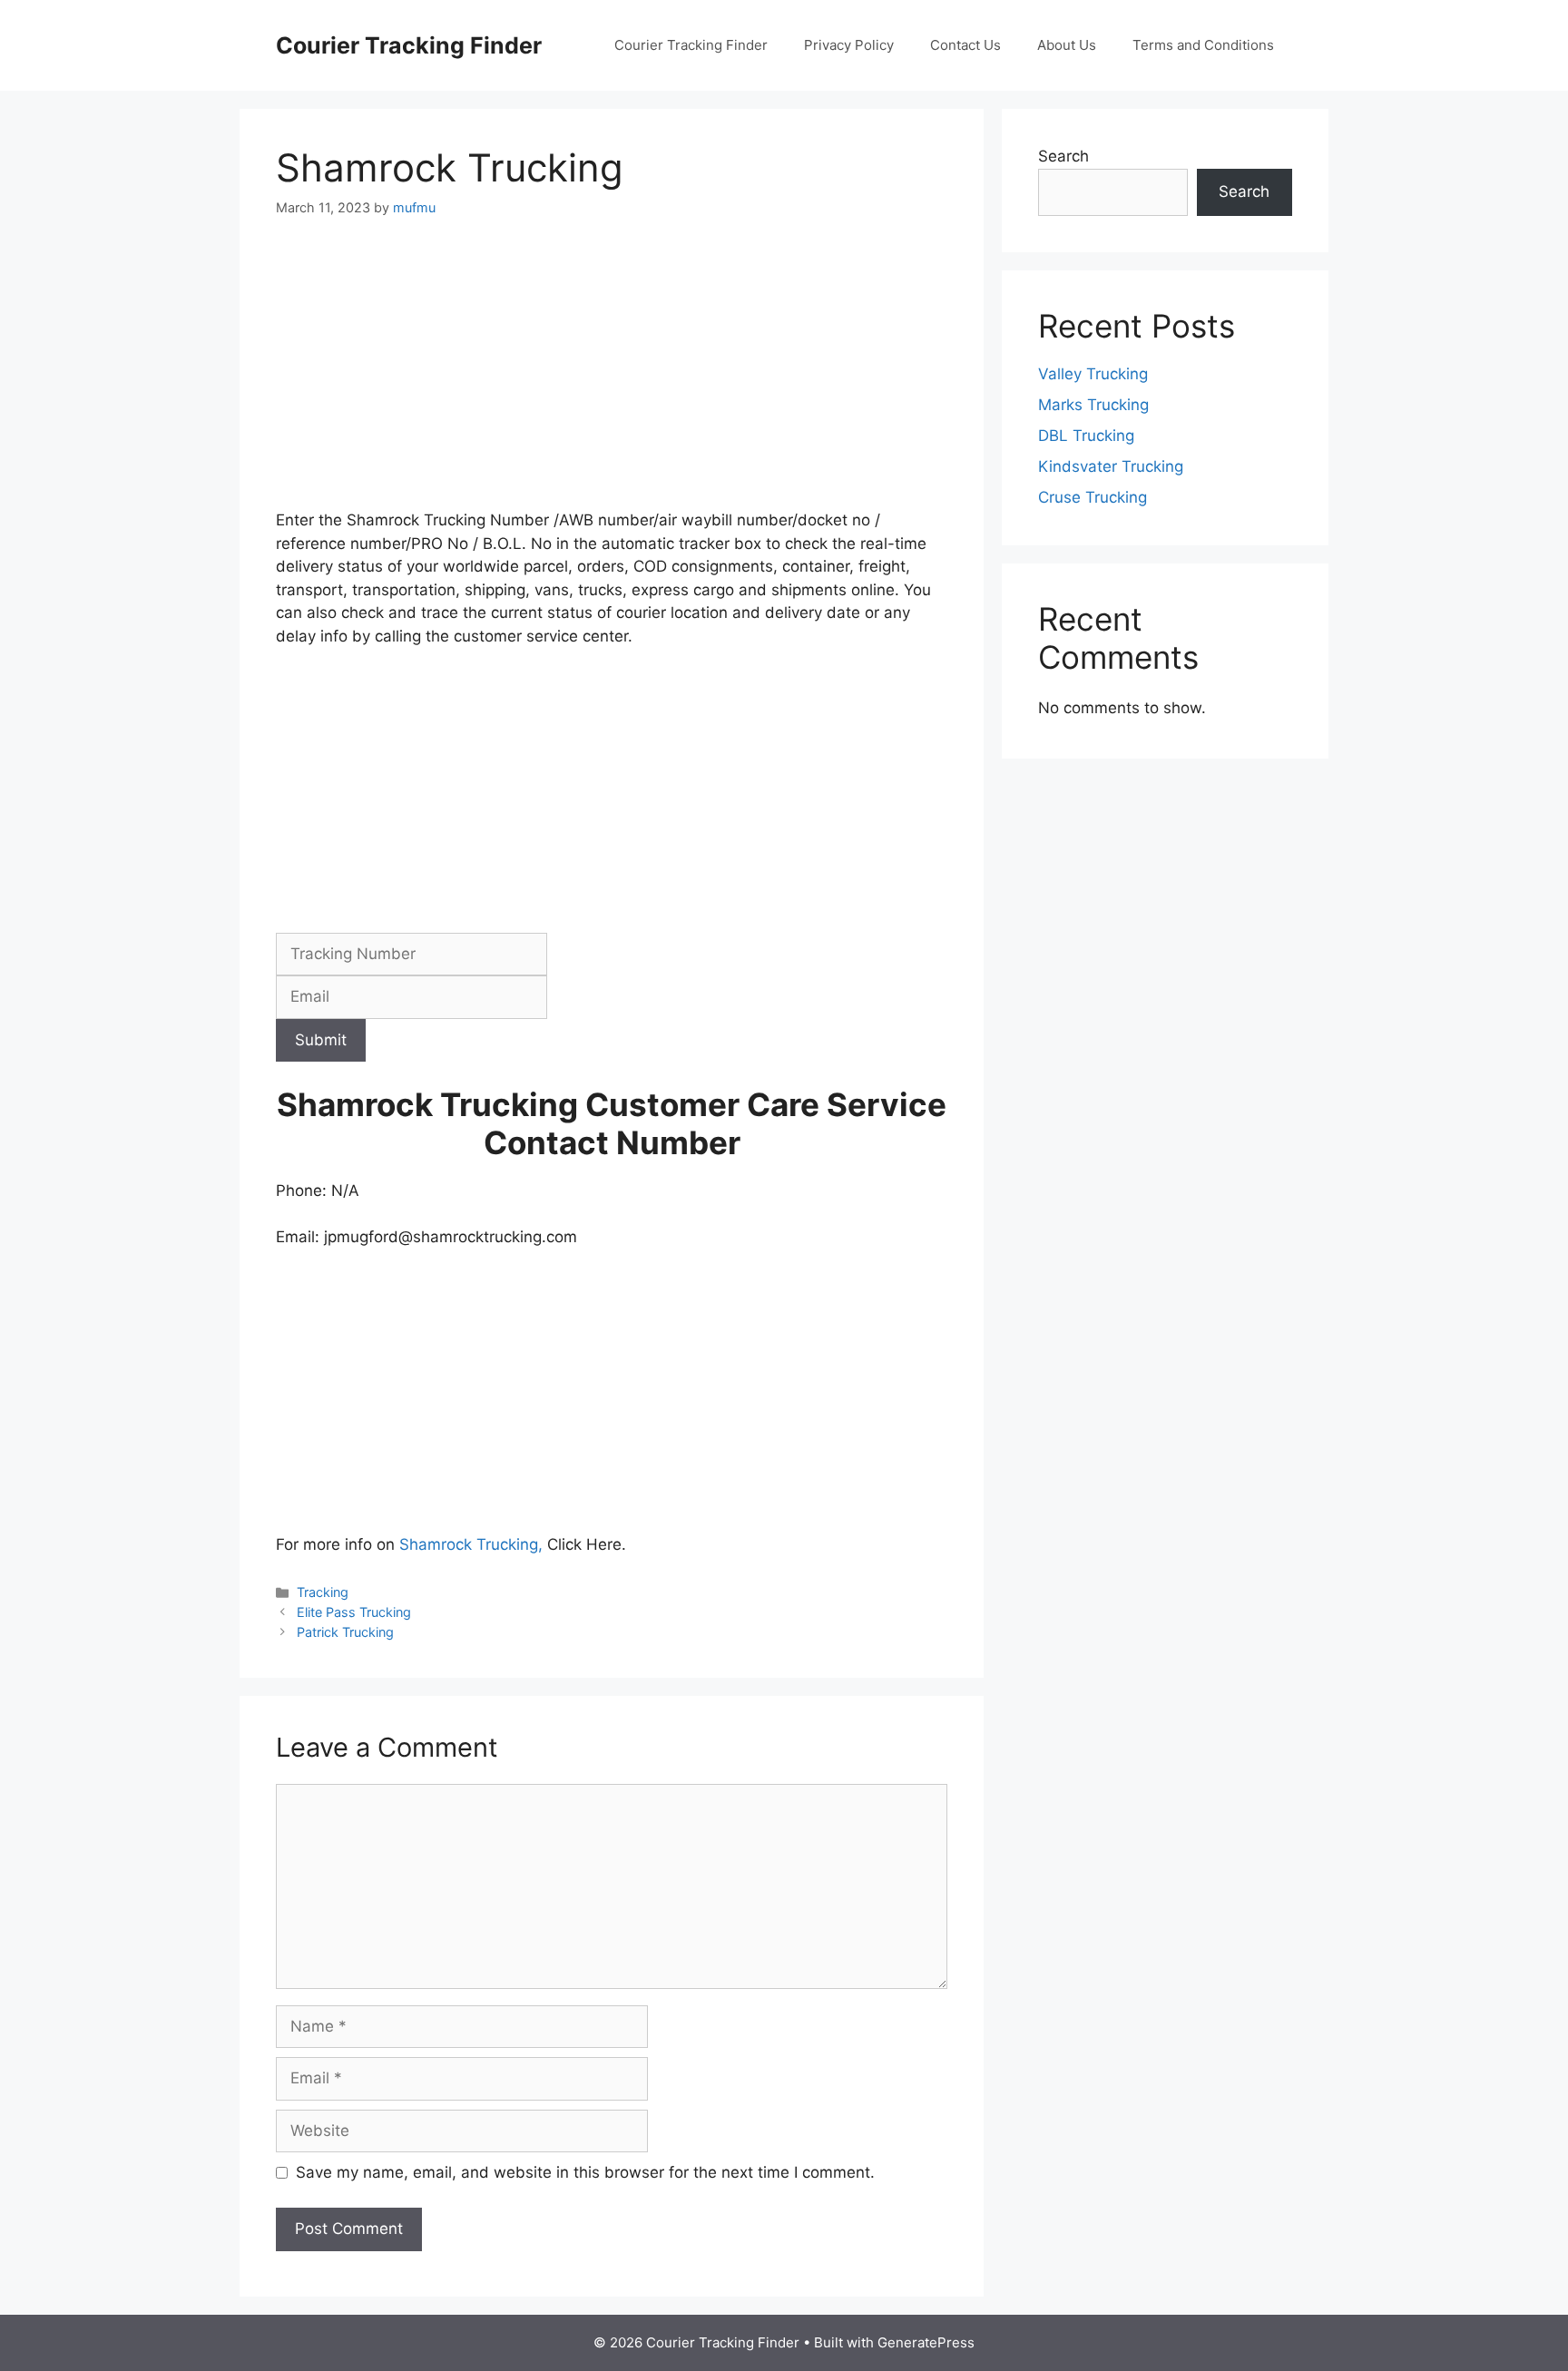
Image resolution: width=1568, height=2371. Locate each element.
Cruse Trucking (1093, 497)
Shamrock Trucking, (473, 1544)
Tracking (323, 1592)
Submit (321, 1040)
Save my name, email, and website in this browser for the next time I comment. (585, 2172)
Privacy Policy (849, 45)
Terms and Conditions (1203, 45)
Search (1063, 156)
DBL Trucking (1086, 436)
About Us (1067, 45)
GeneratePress (926, 2342)
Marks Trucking (1093, 405)
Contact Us (965, 45)
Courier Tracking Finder (409, 45)
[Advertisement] (612, 375)
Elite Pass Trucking (354, 1612)
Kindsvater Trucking (1111, 466)
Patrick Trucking (345, 1632)
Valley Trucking (1093, 374)
